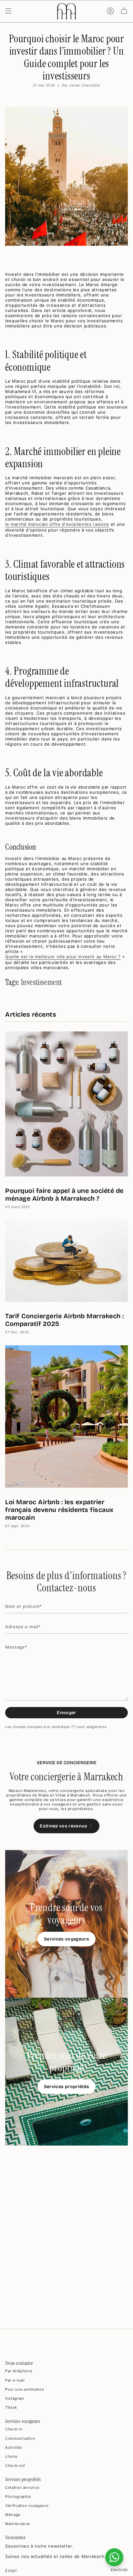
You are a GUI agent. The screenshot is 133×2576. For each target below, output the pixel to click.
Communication (20, 2438)
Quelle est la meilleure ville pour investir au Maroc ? (63, 957)
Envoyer (66, 1713)
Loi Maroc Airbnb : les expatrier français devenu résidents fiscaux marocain (59, 1510)
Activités (14, 2447)
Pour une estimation (25, 2389)
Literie (11, 2457)
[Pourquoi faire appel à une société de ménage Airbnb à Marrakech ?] (66, 1104)
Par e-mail (15, 2380)
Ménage (13, 2515)
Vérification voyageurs (27, 2506)
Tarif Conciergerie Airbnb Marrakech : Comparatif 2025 (65, 1320)
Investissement (41, 982)
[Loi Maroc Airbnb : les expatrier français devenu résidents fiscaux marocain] (66, 1417)
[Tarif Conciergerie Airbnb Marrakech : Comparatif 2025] (66, 1261)
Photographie (18, 2497)
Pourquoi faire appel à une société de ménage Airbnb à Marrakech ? (64, 1195)
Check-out (15, 2466)
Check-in (14, 2429)
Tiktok (11, 2407)
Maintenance (18, 2524)
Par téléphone (19, 2371)
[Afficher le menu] (8, 11)
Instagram (15, 2398)
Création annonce (22, 2488)
